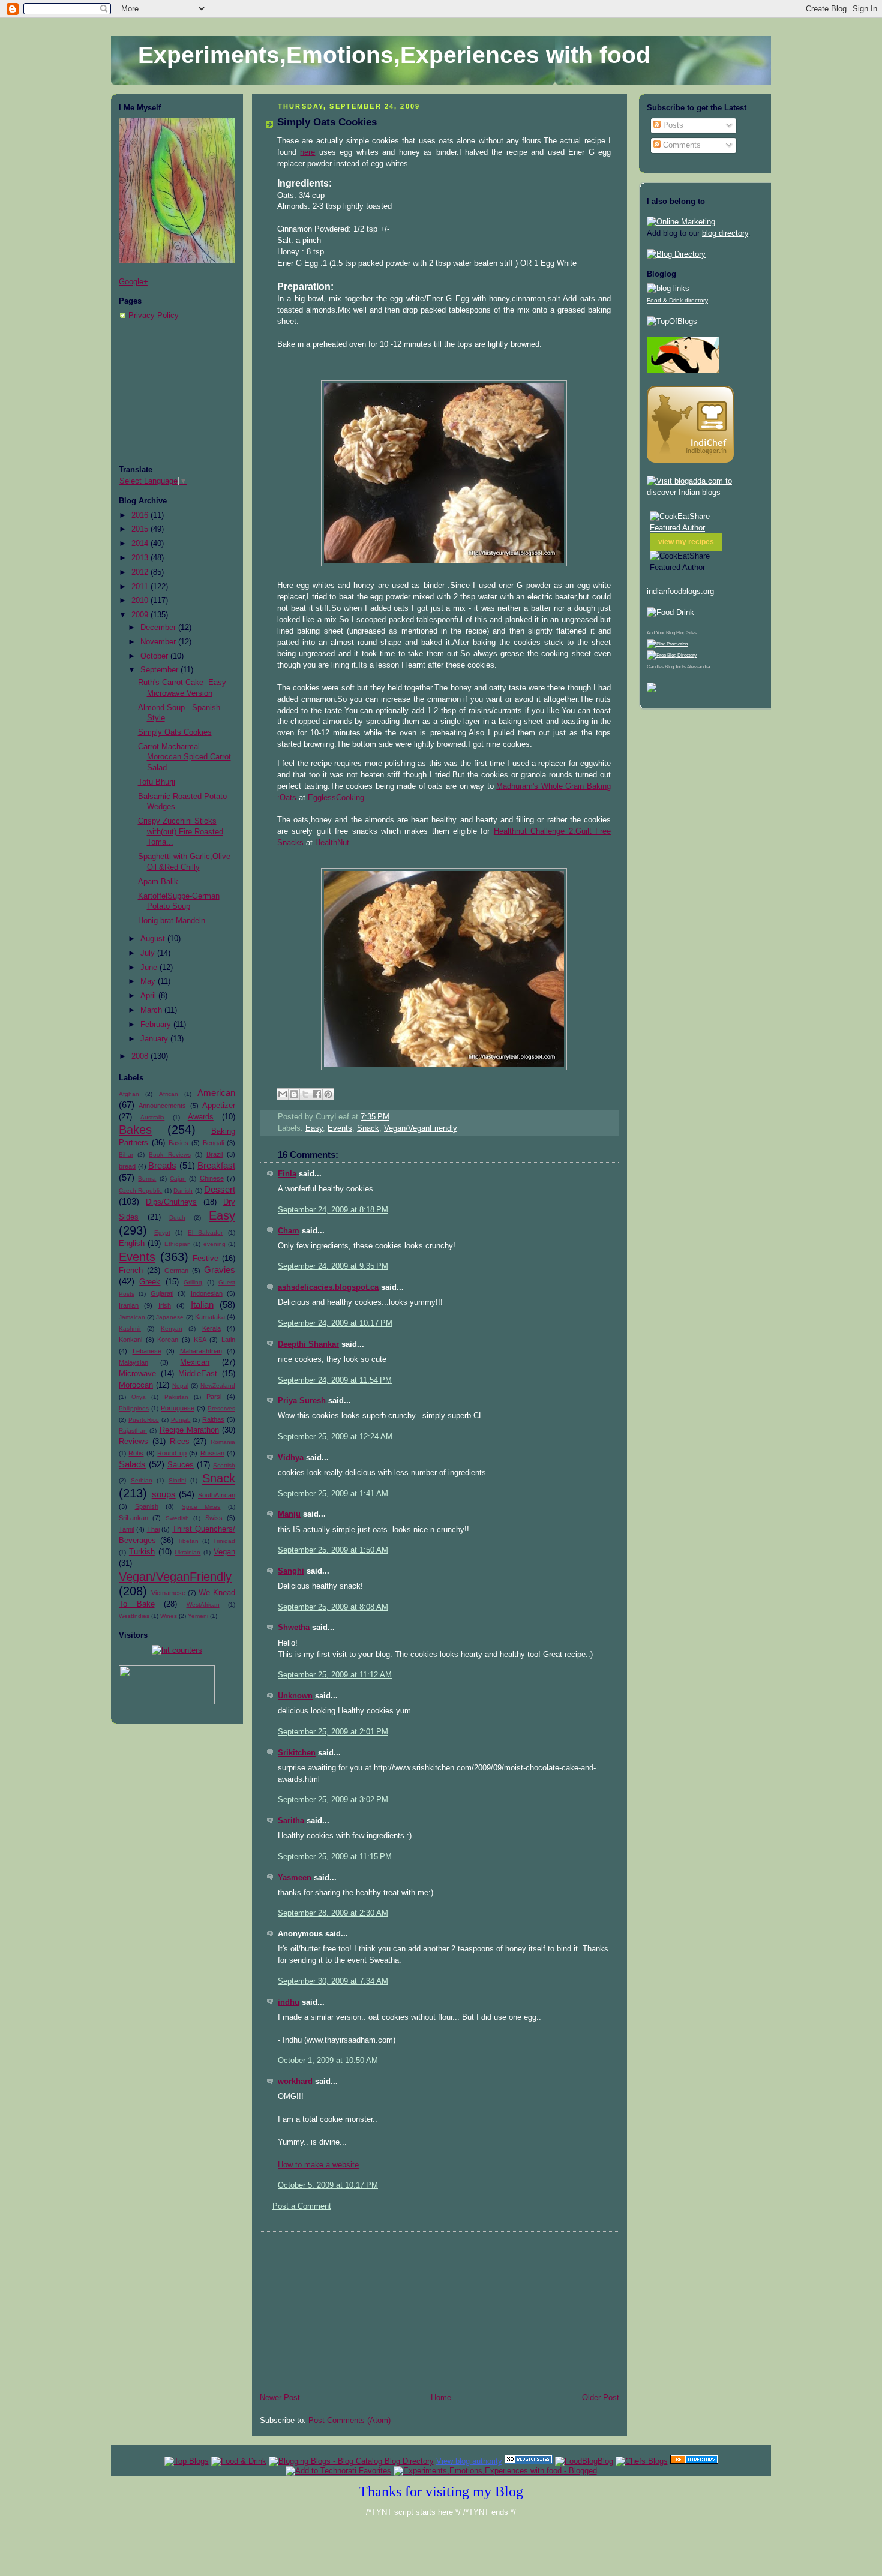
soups (164, 1494)
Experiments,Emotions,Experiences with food (394, 55)
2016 (141, 515)
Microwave (137, 1374)
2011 (141, 587)
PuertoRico (144, 1420)
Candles (655, 667)
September (160, 670)
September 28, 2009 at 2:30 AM (333, 1913)
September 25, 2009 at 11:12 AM (335, 1675)
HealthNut (332, 843)
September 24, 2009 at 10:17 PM (335, 1323)
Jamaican (132, 1317)
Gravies (220, 1270)
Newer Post (280, 2398)
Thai (153, 1529)
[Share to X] (305, 1094)
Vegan (224, 1552)
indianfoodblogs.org (680, 592)
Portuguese (178, 1408)
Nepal (180, 1385)
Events (137, 1257)
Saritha (291, 1821)
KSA (200, 1340)
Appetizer (219, 1106)
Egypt (162, 1233)
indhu (289, 2002)
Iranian (129, 1305)
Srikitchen (297, 1753)
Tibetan (188, 1541)
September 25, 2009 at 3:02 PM (333, 1800)
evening (214, 1244)
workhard (295, 2082)
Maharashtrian (201, 1351)
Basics (178, 1143)
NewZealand (218, 1385)
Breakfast (216, 1165)
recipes (701, 542)
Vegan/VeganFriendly (175, 1577)
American (216, 1093)
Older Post (601, 2398)
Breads (162, 1165)
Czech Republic (140, 1191)
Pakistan (176, 1397)
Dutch (177, 1218)
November (159, 642)
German (176, 1271)
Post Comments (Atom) (349, 2421)
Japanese (170, 1317)
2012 (141, 572)
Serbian (142, 1480)
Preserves (221, 1408)
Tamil (126, 1529)
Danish (183, 1191)
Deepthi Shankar (308, 1344)
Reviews (133, 1442)
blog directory (725, 233)
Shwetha (294, 1628)
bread (127, 1166)
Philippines (134, 1408)
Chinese (212, 1178)
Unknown (295, 1696)
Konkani (130, 1340)
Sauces (181, 1465)
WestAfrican (203, 1604)
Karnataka (210, 1317)
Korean (168, 1340)
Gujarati (162, 1293)
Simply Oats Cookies (175, 732)
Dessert (220, 1189)
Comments (681, 145)
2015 (141, 529)
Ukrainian (187, 1552)
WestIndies (134, 1616)
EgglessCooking (336, 798)
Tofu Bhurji (157, 782)
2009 (141, 615)
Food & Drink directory (677, 300)
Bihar (126, 1155)
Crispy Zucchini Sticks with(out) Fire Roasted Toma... (181, 832)
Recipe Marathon (189, 1430)
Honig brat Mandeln (172, 921)
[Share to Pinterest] (328, 1094)
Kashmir (130, 1328)
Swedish (177, 1518)
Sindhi (177, 1480)
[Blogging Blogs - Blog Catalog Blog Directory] (351, 2461)
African (169, 1094)
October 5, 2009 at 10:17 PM (328, 2185)
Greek (150, 1282)
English (132, 1244)
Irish (165, 1305)
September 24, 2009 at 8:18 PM (333, 1210)
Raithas (213, 1419)
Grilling (193, 1282)
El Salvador (205, 1233)
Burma (147, 1179)
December (159, 628)
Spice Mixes (201, 1507)
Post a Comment (302, 2206)
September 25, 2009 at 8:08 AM (333, 1607)
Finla (287, 1174)
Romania (223, 1442)
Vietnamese (168, 1593)
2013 (141, 558)
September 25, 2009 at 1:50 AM (333, 1550)
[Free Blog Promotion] (667, 644)
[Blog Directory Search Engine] (672, 655)
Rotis (136, 1453)
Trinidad (224, 1541)
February (157, 1025)
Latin (228, 1340)
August (154, 939)
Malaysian (133, 1362)
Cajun (178, 1179)
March (152, 1010)
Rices (180, 1442)
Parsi (214, 1397)
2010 (141, 601)
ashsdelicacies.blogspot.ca (328, 1287)
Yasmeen (295, 1878)
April (149, 996)
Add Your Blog (661, 633)
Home (441, 2398)
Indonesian (207, 1293)
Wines (169, 1616)
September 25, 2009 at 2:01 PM (333, 1732)
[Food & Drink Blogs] (668, 289)
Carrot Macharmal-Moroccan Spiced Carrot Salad (184, 757)
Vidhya (291, 1458)
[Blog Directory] (676, 254)
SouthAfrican (217, 1495)
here (307, 152)
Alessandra (698, 667)
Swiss (214, 1518)
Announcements (162, 1106)
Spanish (147, 1506)
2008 (141, 1056)
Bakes (135, 1130)
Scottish (224, 1465)
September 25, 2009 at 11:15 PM (335, 1857)
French (131, 1271)
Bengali (213, 1143)
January (155, 1039)
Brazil (214, 1154)
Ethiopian (178, 1244)
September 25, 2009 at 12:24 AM (335, 1437)
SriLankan (133, 1518)
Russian (212, 1453)
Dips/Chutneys (171, 1202)
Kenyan (172, 1328)
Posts (672, 125)
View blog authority (469, 2461)
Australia (152, 1117)
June (150, 968)
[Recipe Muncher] (652, 690)
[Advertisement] (179, 393)
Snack (219, 1478)
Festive (205, 1259)
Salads (132, 1464)
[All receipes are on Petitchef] (683, 371)
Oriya (139, 1397)
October (155, 656)
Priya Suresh (302, 1401)
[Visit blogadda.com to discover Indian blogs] (705, 493)
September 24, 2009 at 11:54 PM (335, 1380)
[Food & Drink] (239, 2461)
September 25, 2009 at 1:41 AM (333, 1494)
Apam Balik (158, 882)
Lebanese (147, 1351)
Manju (289, 1514)
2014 (141, 544)
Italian (202, 1304)
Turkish (142, 1552)
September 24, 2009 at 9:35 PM (333, 1266)
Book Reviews (169, 1155)
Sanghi (291, 1571)
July (149, 953)
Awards (201, 1117)
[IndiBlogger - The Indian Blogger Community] (690, 460)
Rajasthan (133, 1430)
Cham (289, 1231)
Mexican (195, 1362)
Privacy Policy (154, 316)
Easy (222, 1215)
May (149, 981)
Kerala (211, 1328)
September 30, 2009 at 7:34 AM (333, 1981)
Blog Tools (675, 667)
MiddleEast (198, 1374)
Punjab (181, 1420)
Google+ (133, 282)
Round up (172, 1453)
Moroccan (136, 1385)
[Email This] (283, 1094)
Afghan (129, 1094)
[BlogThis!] (294, 1094)
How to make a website (318, 2165)
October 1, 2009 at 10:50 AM (328, 2061)
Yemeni (198, 1616)
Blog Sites (686, 633)
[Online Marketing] (681, 222)
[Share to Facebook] (317, 1094)
